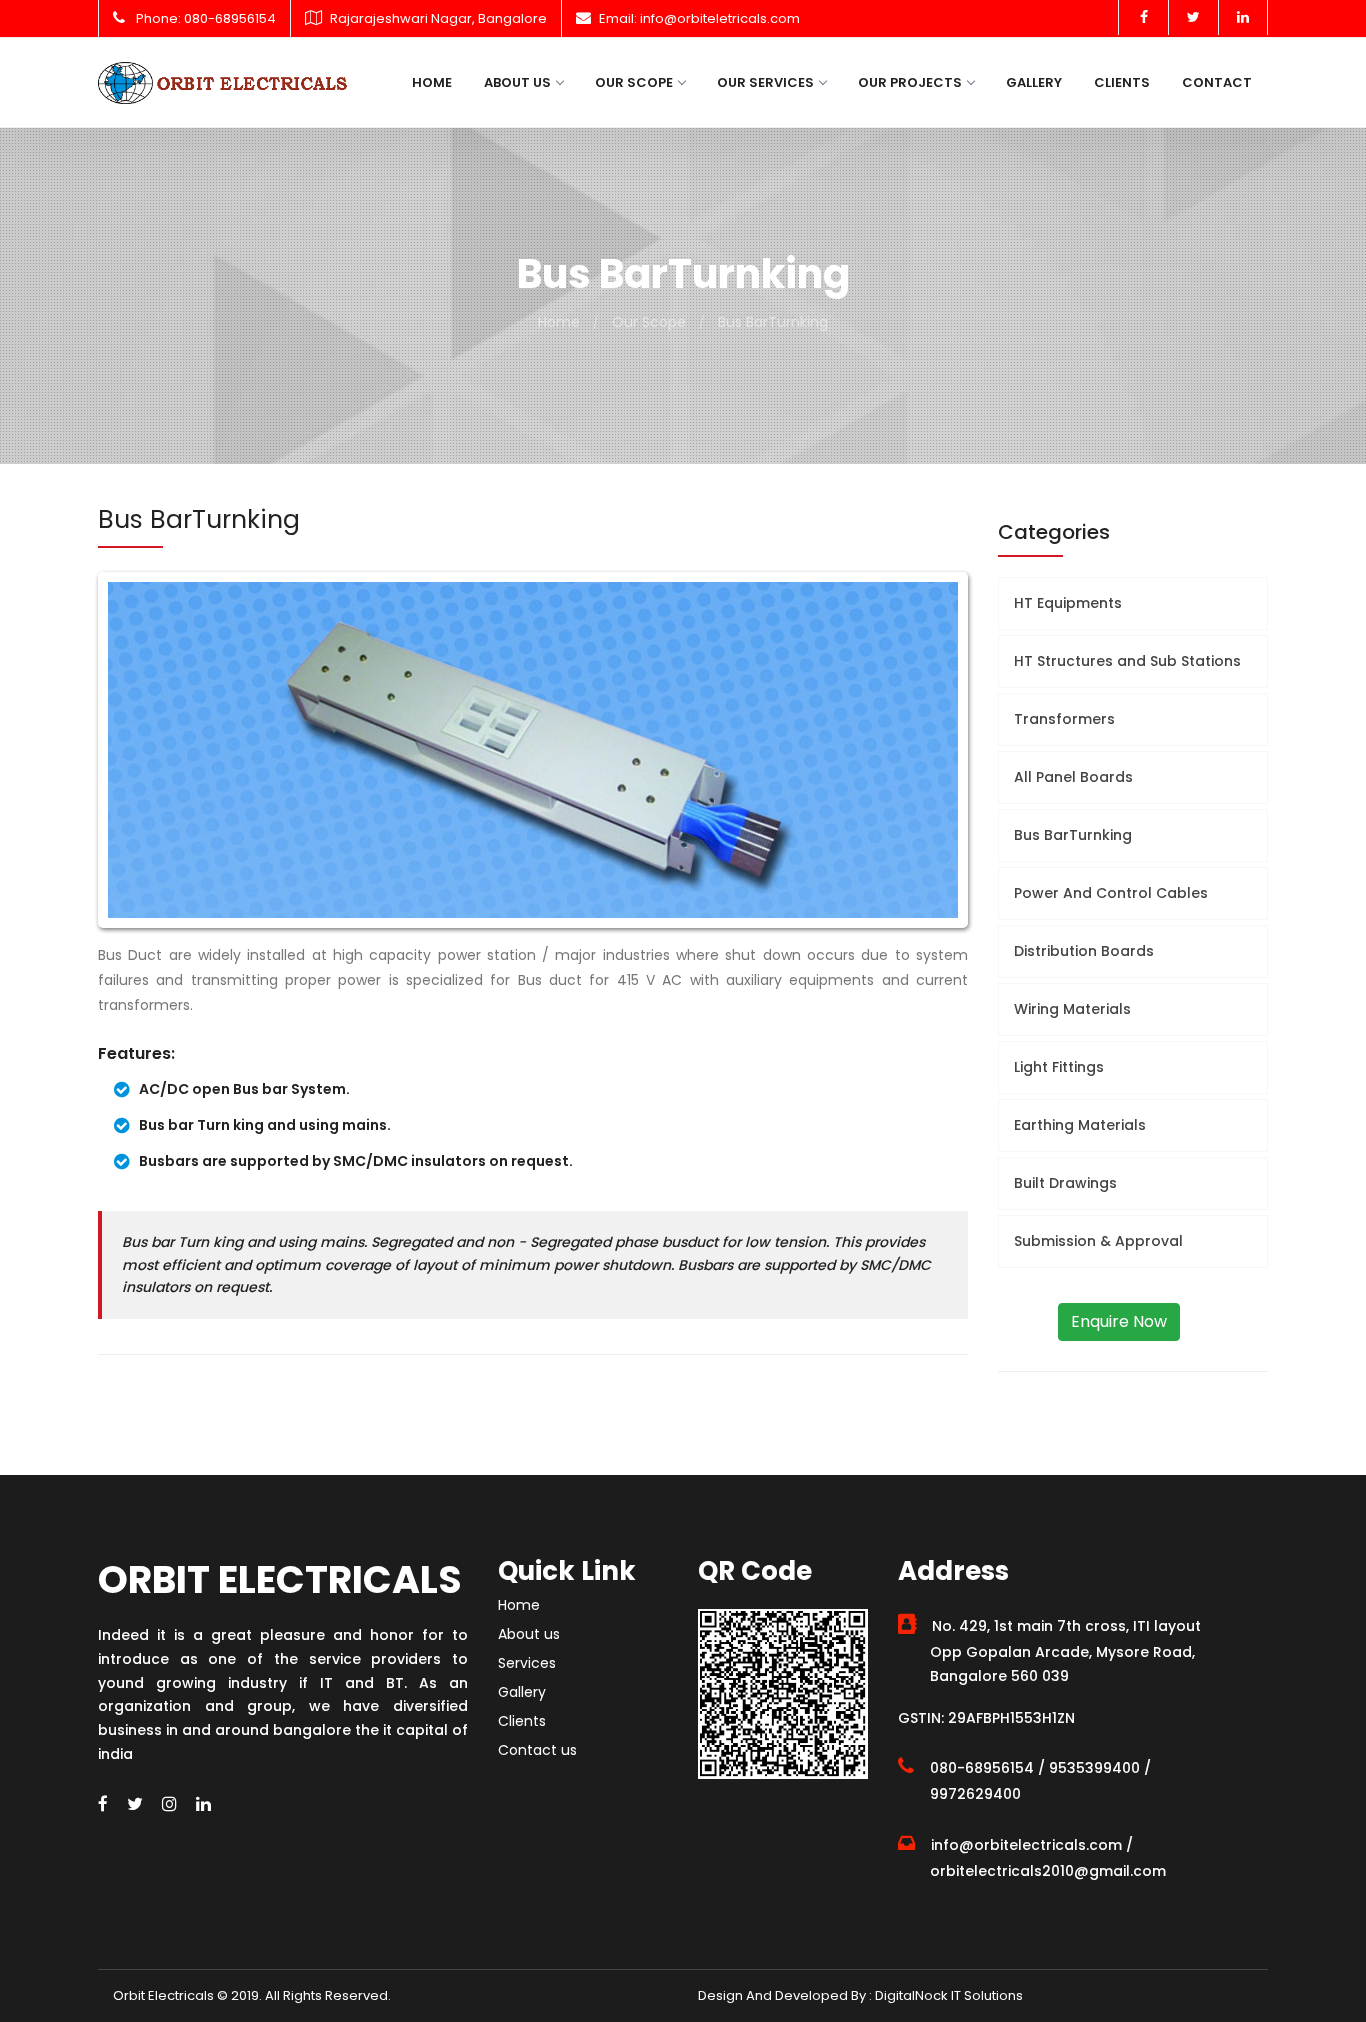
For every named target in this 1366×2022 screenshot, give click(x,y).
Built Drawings (1065, 1183)
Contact (1217, 82)
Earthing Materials (1080, 1125)
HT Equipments (1068, 603)
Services (527, 1663)
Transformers (1064, 719)
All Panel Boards (1073, 777)
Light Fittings (1059, 1067)
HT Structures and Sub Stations (1127, 661)
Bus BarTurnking (773, 322)
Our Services (765, 82)
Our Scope (634, 82)
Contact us (537, 1750)
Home (432, 82)
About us (517, 82)
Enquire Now (1119, 1321)
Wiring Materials (1072, 1009)
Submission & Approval (1098, 1241)
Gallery (1034, 82)
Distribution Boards (1084, 951)
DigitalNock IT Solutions (947, 1995)
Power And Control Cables (1111, 893)
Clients (1122, 82)
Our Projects (910, 82)
